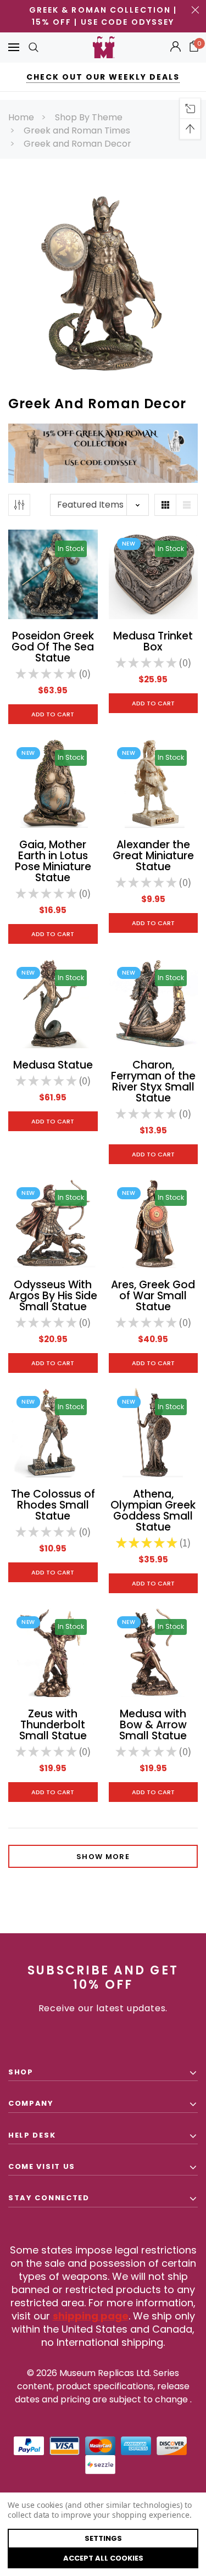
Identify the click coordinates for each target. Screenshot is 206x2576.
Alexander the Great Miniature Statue (153, 856)
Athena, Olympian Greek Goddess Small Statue (153, 1510)
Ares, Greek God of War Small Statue (153, 1296)
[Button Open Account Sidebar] (176, 47)
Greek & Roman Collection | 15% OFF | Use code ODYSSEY (103, 16)
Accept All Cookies (103, 2558)
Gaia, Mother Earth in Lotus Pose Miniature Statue (53, 861)
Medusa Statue (53, 1065)
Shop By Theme (89, 117)
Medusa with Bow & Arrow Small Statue (153, 1725)
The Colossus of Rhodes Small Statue (53, 1505)
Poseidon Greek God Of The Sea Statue (53, 647)
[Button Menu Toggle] (14, 48)
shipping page (91, 2316)
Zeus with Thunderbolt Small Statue (53, 1725)
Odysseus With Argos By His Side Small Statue (53, 1296)
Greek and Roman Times (77, 130)
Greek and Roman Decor (77, 144)
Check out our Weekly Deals (103, 77)
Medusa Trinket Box (153, 641)
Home (21, 117)
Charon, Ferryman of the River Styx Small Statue (153, 1081)
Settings (103, 2538)
